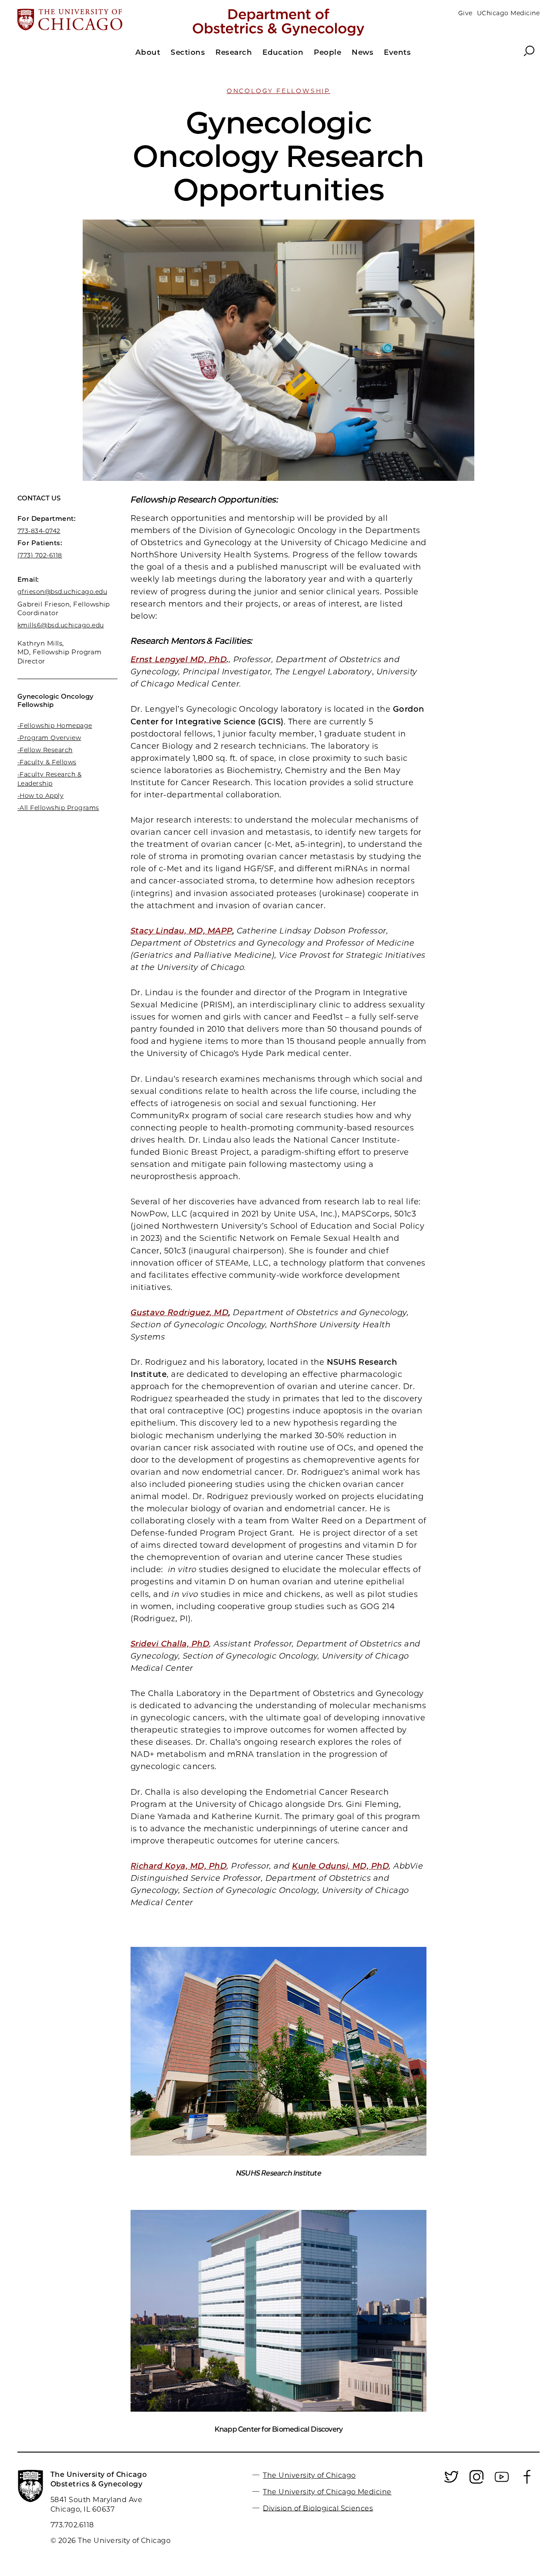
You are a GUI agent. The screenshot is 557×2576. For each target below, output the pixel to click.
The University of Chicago (309, 2475)
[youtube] (502, 2482)
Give (465, 13)
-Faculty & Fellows (47, 762)
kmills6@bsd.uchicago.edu (61, 625)
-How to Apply (40, 796)
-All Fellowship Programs (58, 808)
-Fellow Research (45, 750)
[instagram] (476, 2482)
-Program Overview (49, 738)
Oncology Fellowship (278, 91)
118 (57, 555)
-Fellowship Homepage (55, 726)
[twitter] (451, 2482)
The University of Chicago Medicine (327, 2492)
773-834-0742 (39, 531)
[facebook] (527, 2482)
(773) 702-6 (35, 555)
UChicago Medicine (508, 13)
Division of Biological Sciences (318, 2508)
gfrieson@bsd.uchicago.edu (62, 592)
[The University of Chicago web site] (103, 20)
